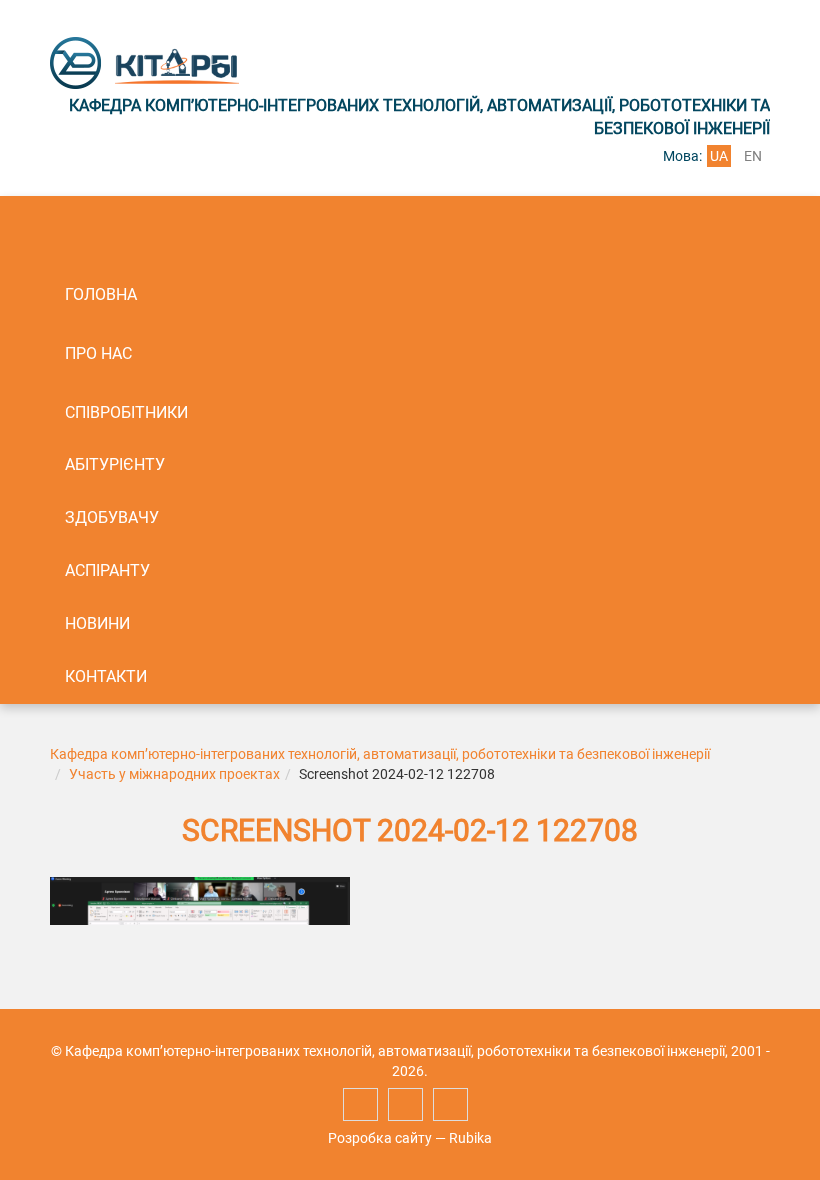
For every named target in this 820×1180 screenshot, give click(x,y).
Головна (101, 294)
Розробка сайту (380, 1138)
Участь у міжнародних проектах (174, 774)
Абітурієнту (115, 464)
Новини (97, 623)
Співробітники (126, 412)
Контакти (106, 676)
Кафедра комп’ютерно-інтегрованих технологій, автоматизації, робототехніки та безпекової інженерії (380, 754)
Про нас (98, 353)
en (753, 156)
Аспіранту (107, 570)
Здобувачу (112, 517)
